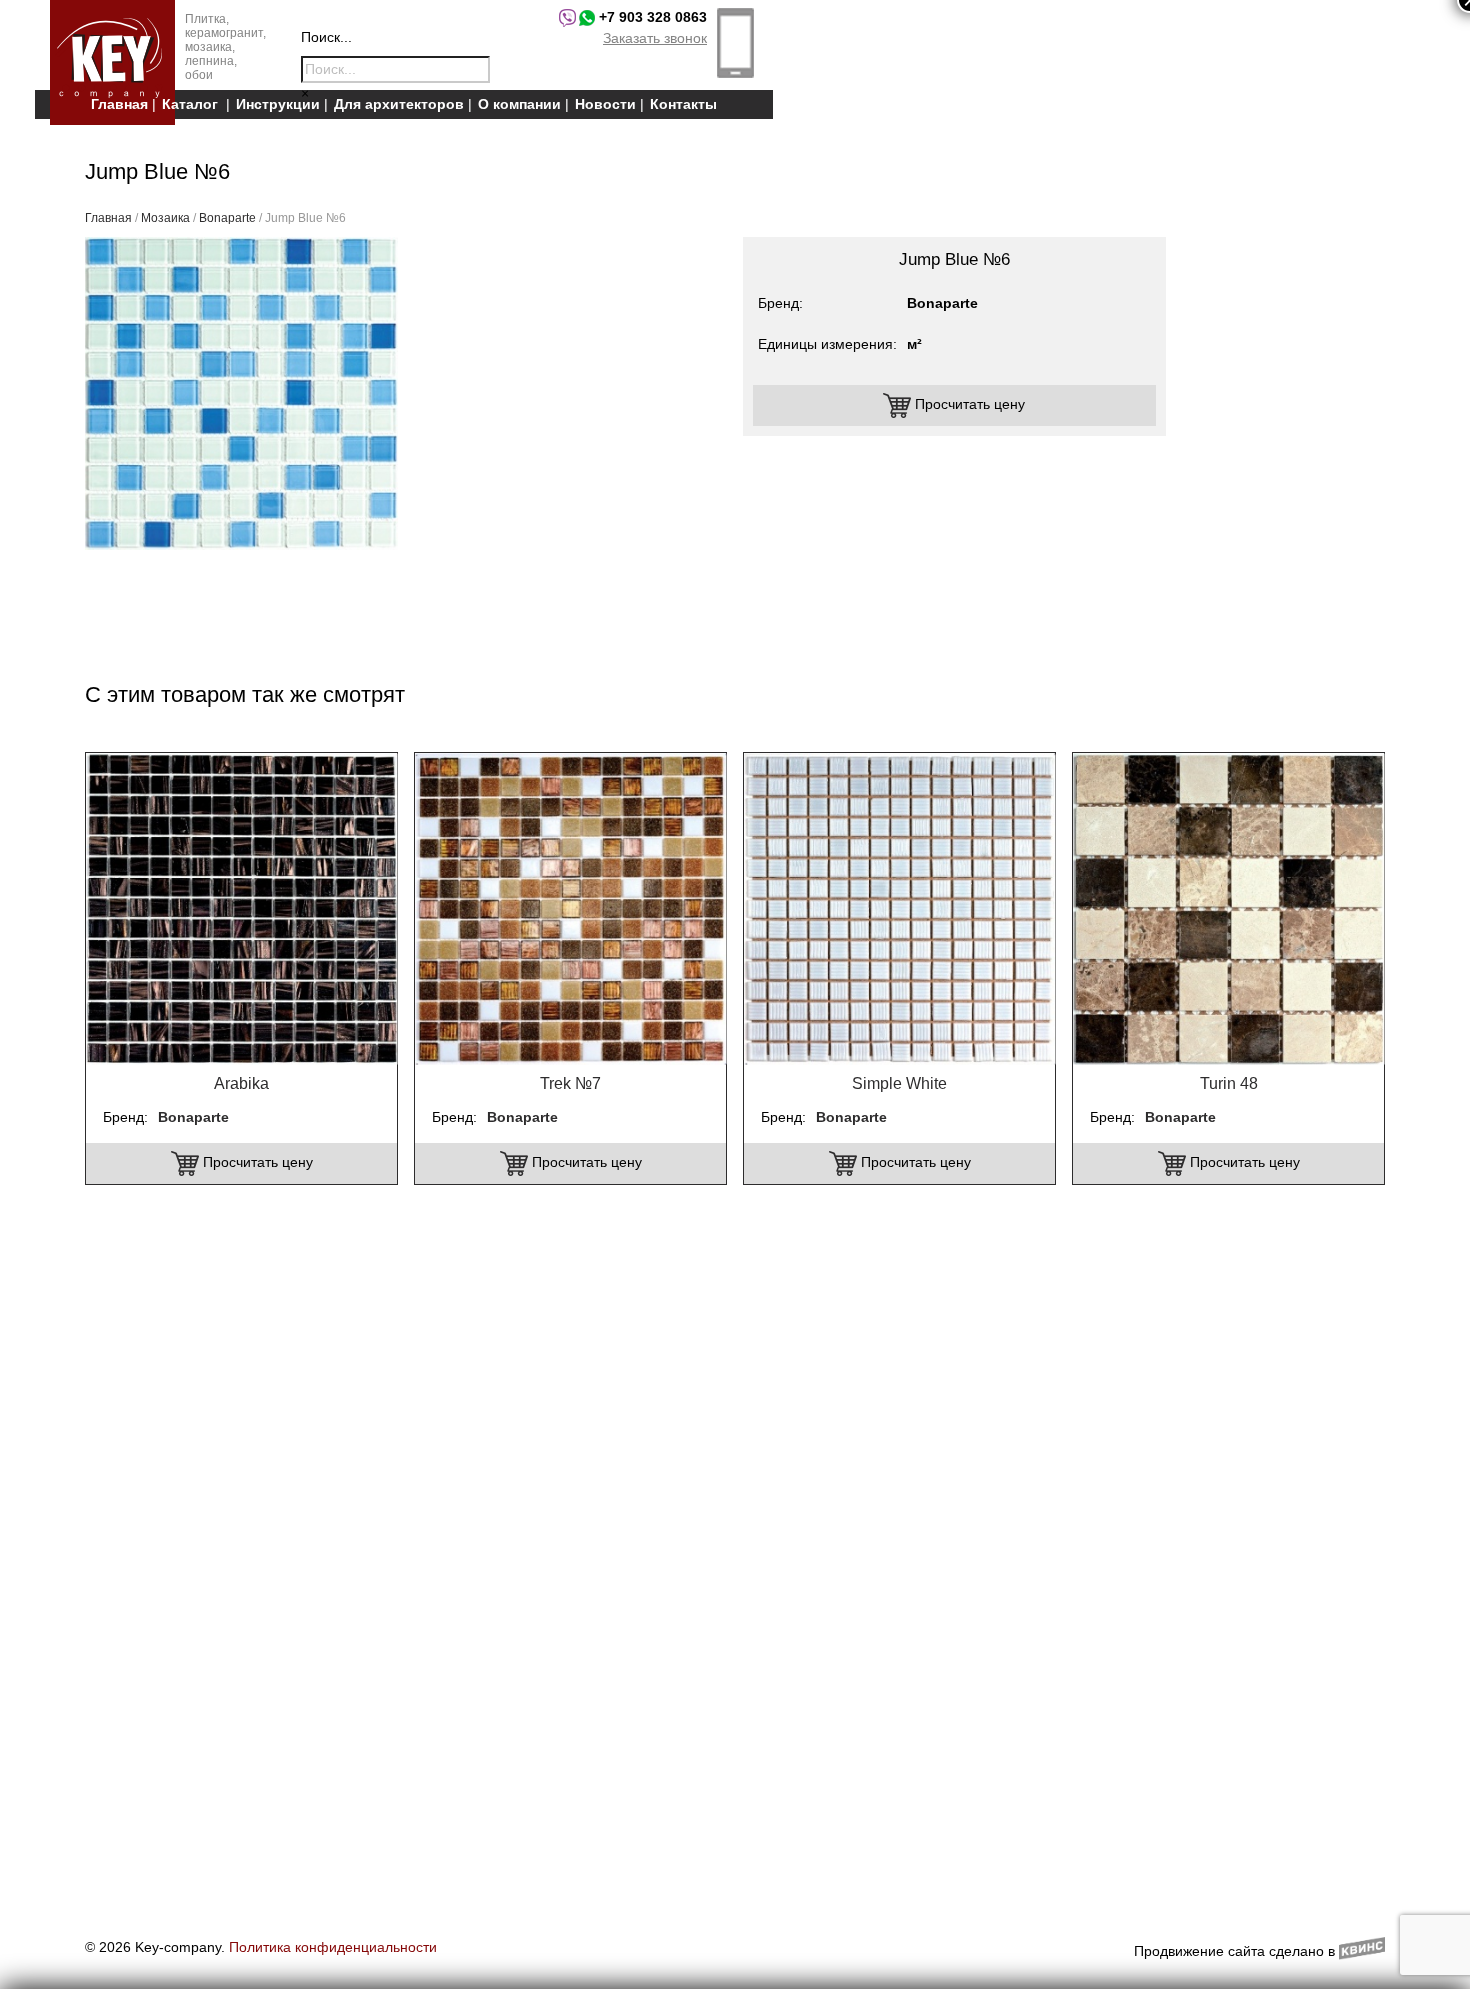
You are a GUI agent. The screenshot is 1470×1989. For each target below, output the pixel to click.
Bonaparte (227, 218)
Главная (119, 104)
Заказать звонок (655, 38)
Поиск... (326, 37)
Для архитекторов (399, 104)
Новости (605, 104)
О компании (519, 104)
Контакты (683, 104)
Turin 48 (1229, 1083)
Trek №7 (570, 1083)
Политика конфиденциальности (333, 1947)
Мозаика (165, 218)
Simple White (899, 1083)
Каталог (190, 104)
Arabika (241, 1083)
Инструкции (278, 104)
